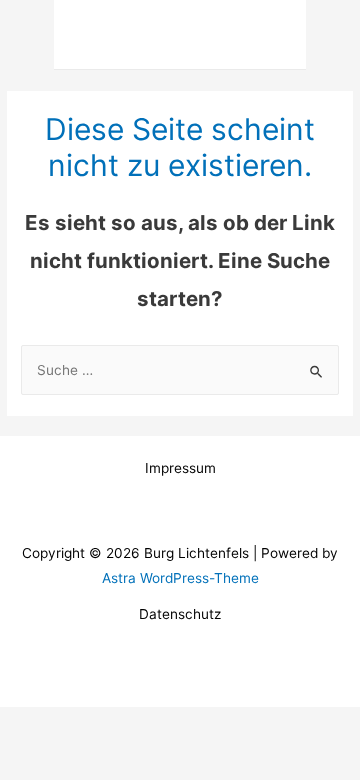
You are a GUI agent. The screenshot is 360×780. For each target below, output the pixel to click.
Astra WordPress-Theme (180, 578)
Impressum (180, 468)
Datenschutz (180, 614)
